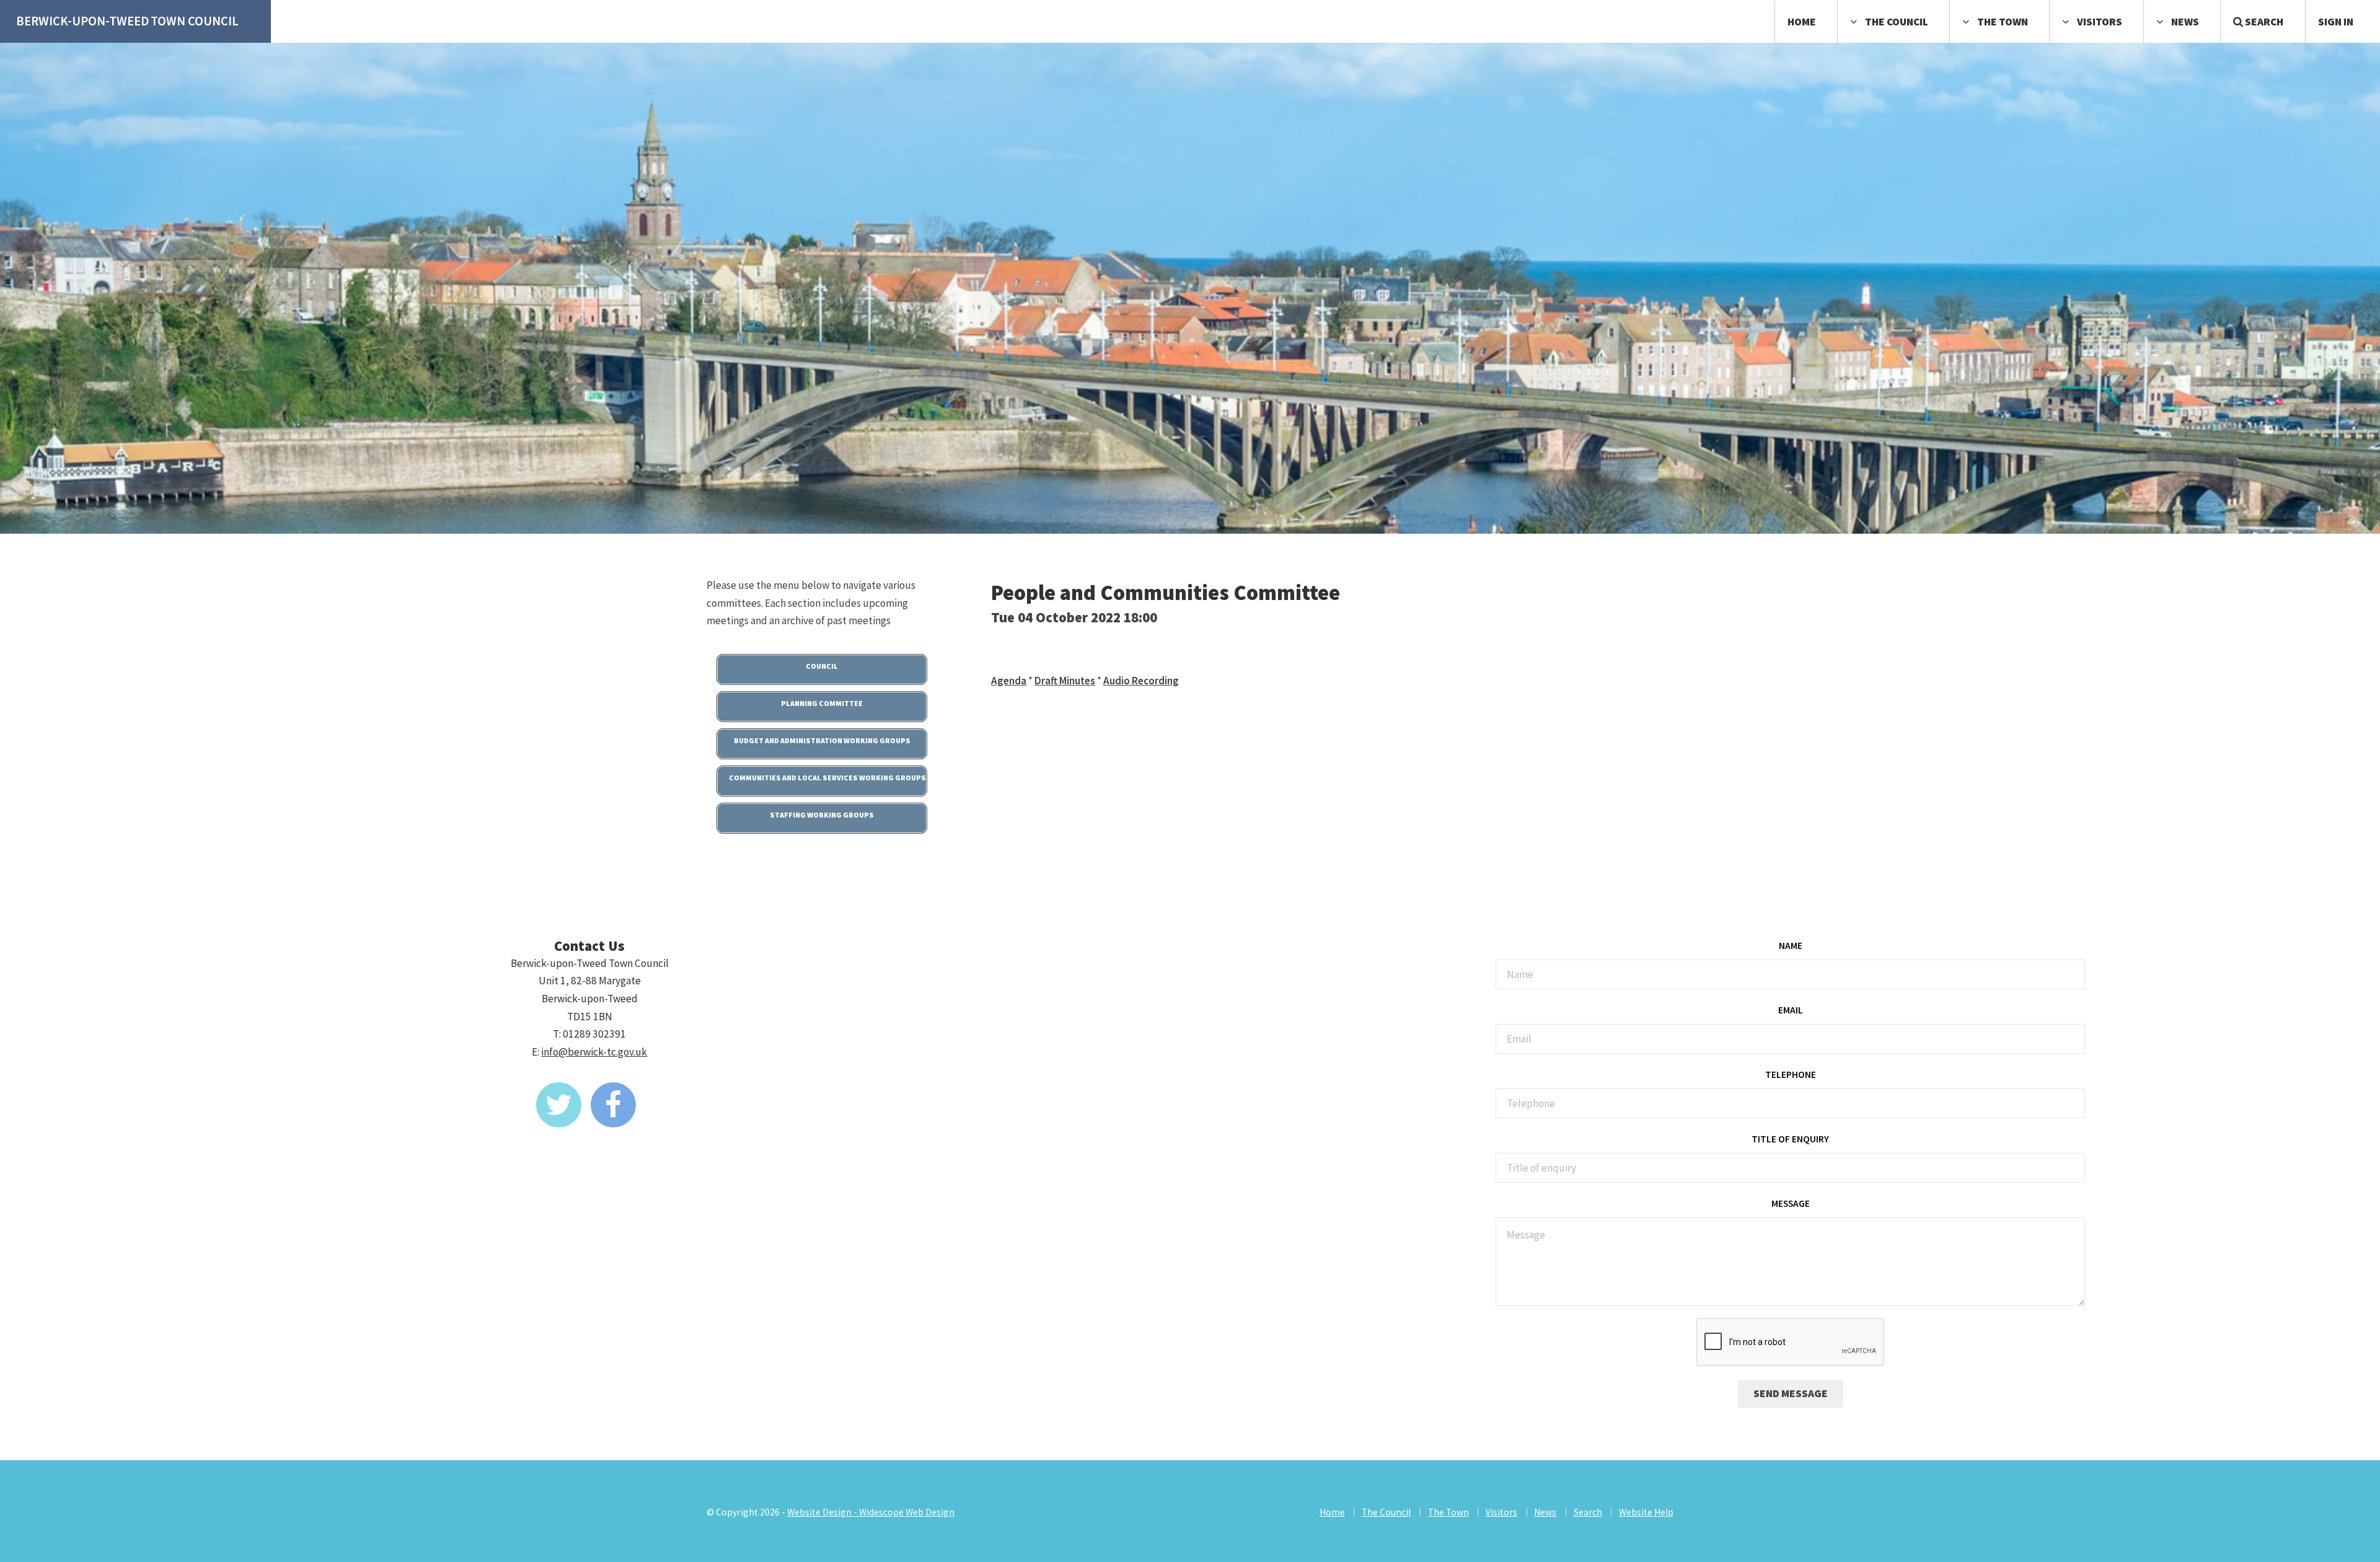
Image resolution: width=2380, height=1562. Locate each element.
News (2185, 22)
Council (822, 666)
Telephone (1791, 1074)
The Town (2003, 22)
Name (1791, 946)
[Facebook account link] (613, 1105)
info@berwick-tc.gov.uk (594, 1052)
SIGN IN (2336, 22)
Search (2263, 22)
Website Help (1646, 1512)
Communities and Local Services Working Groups (827, 778)
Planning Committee (822, 703)
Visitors (2100, 22)
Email (1791, 1010)
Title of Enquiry (1790, 1139)
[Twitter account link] (559, 1105)
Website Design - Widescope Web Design (871, 1512)
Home (1802, 22)
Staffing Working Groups (822, 815)
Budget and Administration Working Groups (822, 740)
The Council (1897, 22)
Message (1791, 1203)
